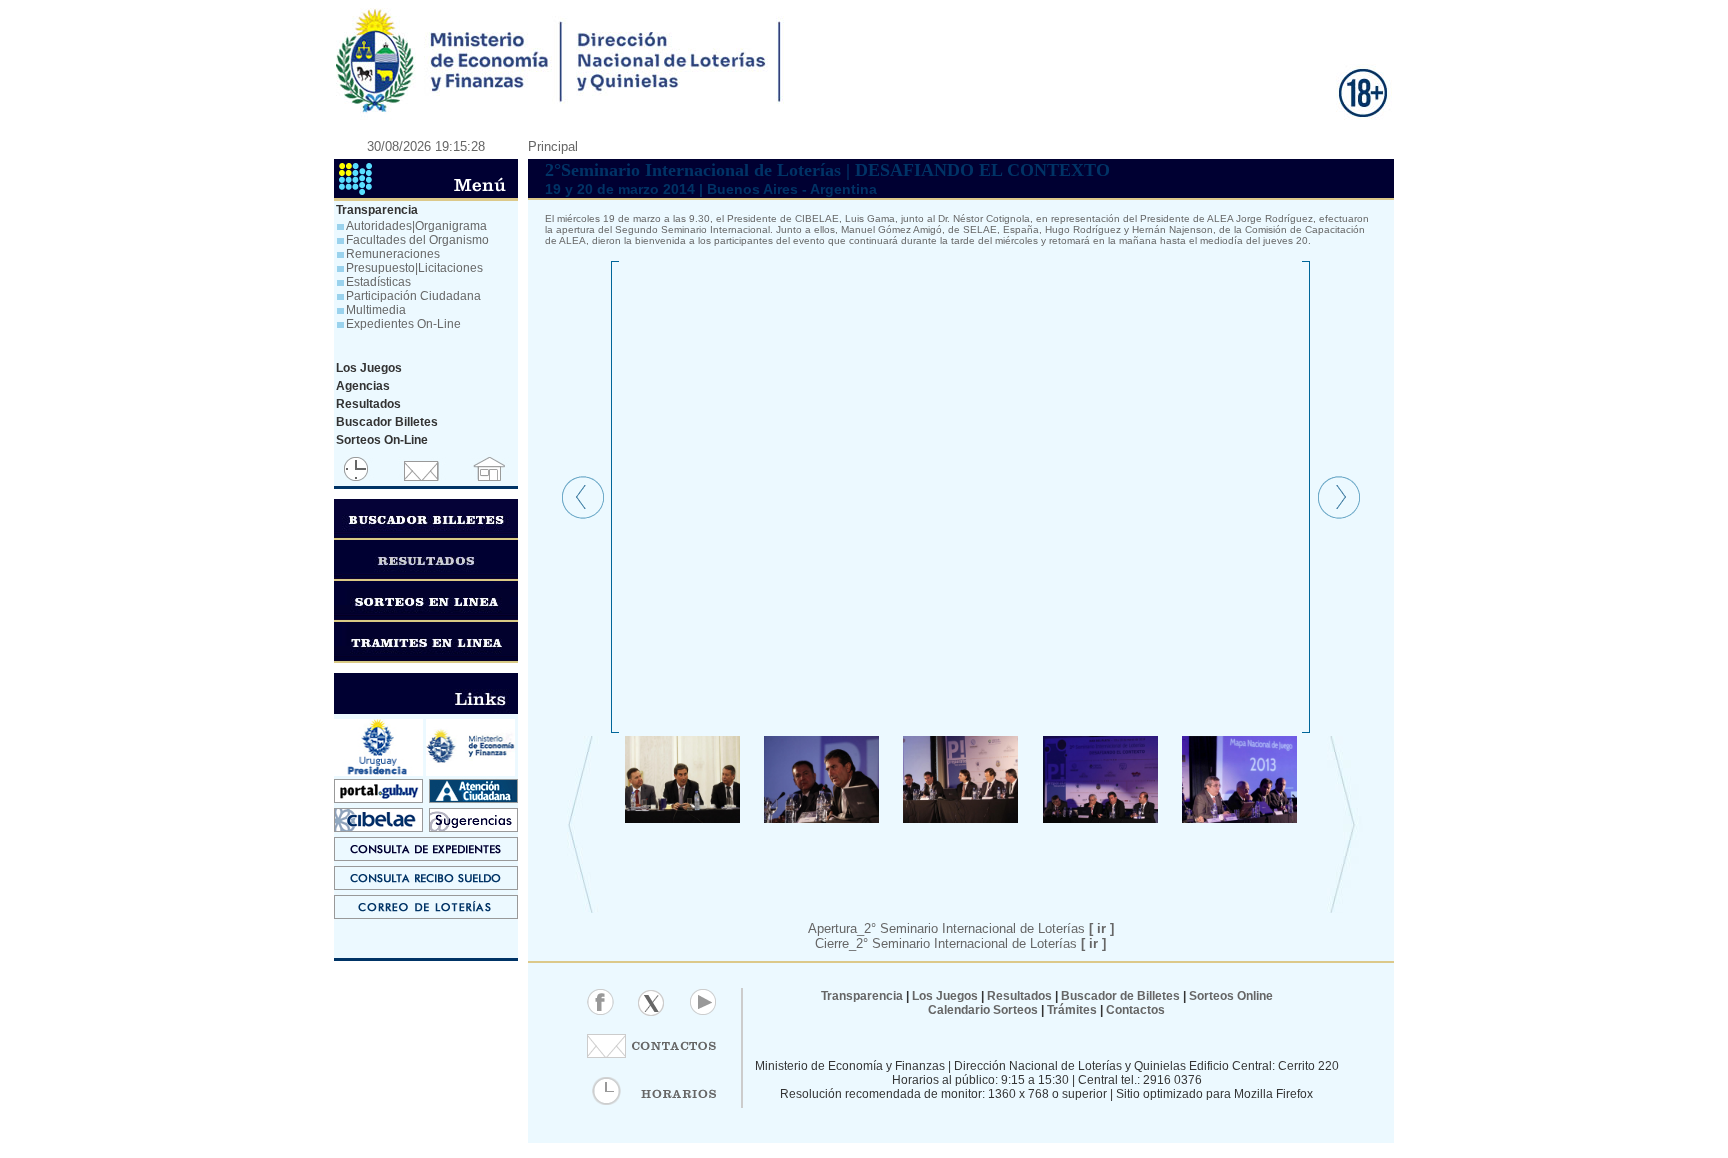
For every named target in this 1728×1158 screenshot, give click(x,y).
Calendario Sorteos (983, 1010)
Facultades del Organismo (417, 240)
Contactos (1134, 1010)
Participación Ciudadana (413, 296)
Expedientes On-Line (403, 324)
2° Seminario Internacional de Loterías (981, 943)
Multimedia (376, 310)
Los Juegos (946, 996)
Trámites (1070, 1010)
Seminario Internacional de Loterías (997, 928)
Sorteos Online (1231, 996)
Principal (553, 146)
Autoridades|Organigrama (416, 226)
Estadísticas (378, 282)
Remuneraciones (393, 254)
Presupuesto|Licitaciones (414, 268)
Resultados (1019, 996)
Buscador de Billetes (1120, 996)
